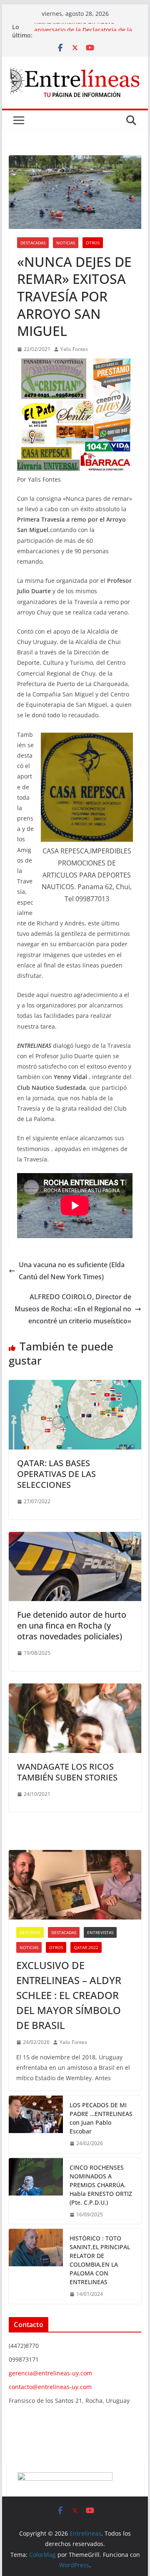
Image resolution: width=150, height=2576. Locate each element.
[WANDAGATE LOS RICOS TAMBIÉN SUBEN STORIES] (75, 1689)
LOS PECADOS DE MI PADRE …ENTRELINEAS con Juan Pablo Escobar (101, 2118)
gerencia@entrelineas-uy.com (50, 2373)
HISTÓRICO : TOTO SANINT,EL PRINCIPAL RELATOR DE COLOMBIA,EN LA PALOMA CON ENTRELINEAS (100, 2260)
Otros (93, 243)
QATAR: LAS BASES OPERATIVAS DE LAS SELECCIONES (56, 1474)
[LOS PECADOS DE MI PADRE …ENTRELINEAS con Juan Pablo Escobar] (36, 2124)
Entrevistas (100, 1932)
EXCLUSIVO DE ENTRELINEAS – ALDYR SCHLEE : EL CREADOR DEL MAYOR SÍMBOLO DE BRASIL (69, 1995)
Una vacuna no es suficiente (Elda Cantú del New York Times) (72, 1271)
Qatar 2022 (86, 1947)
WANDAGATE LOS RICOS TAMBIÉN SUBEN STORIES (67, 1772)
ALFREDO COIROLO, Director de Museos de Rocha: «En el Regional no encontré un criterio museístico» (73, 1309)
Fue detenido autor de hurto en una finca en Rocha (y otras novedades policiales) (72, 1625)
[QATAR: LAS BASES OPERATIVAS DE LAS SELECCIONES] (75, 1386)
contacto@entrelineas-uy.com (50, 2387)
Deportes (30, 1932)
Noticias (66, 243)
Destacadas (33, 243)
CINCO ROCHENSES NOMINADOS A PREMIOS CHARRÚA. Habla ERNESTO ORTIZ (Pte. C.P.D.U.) (101, 2185)
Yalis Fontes (74, 349)
